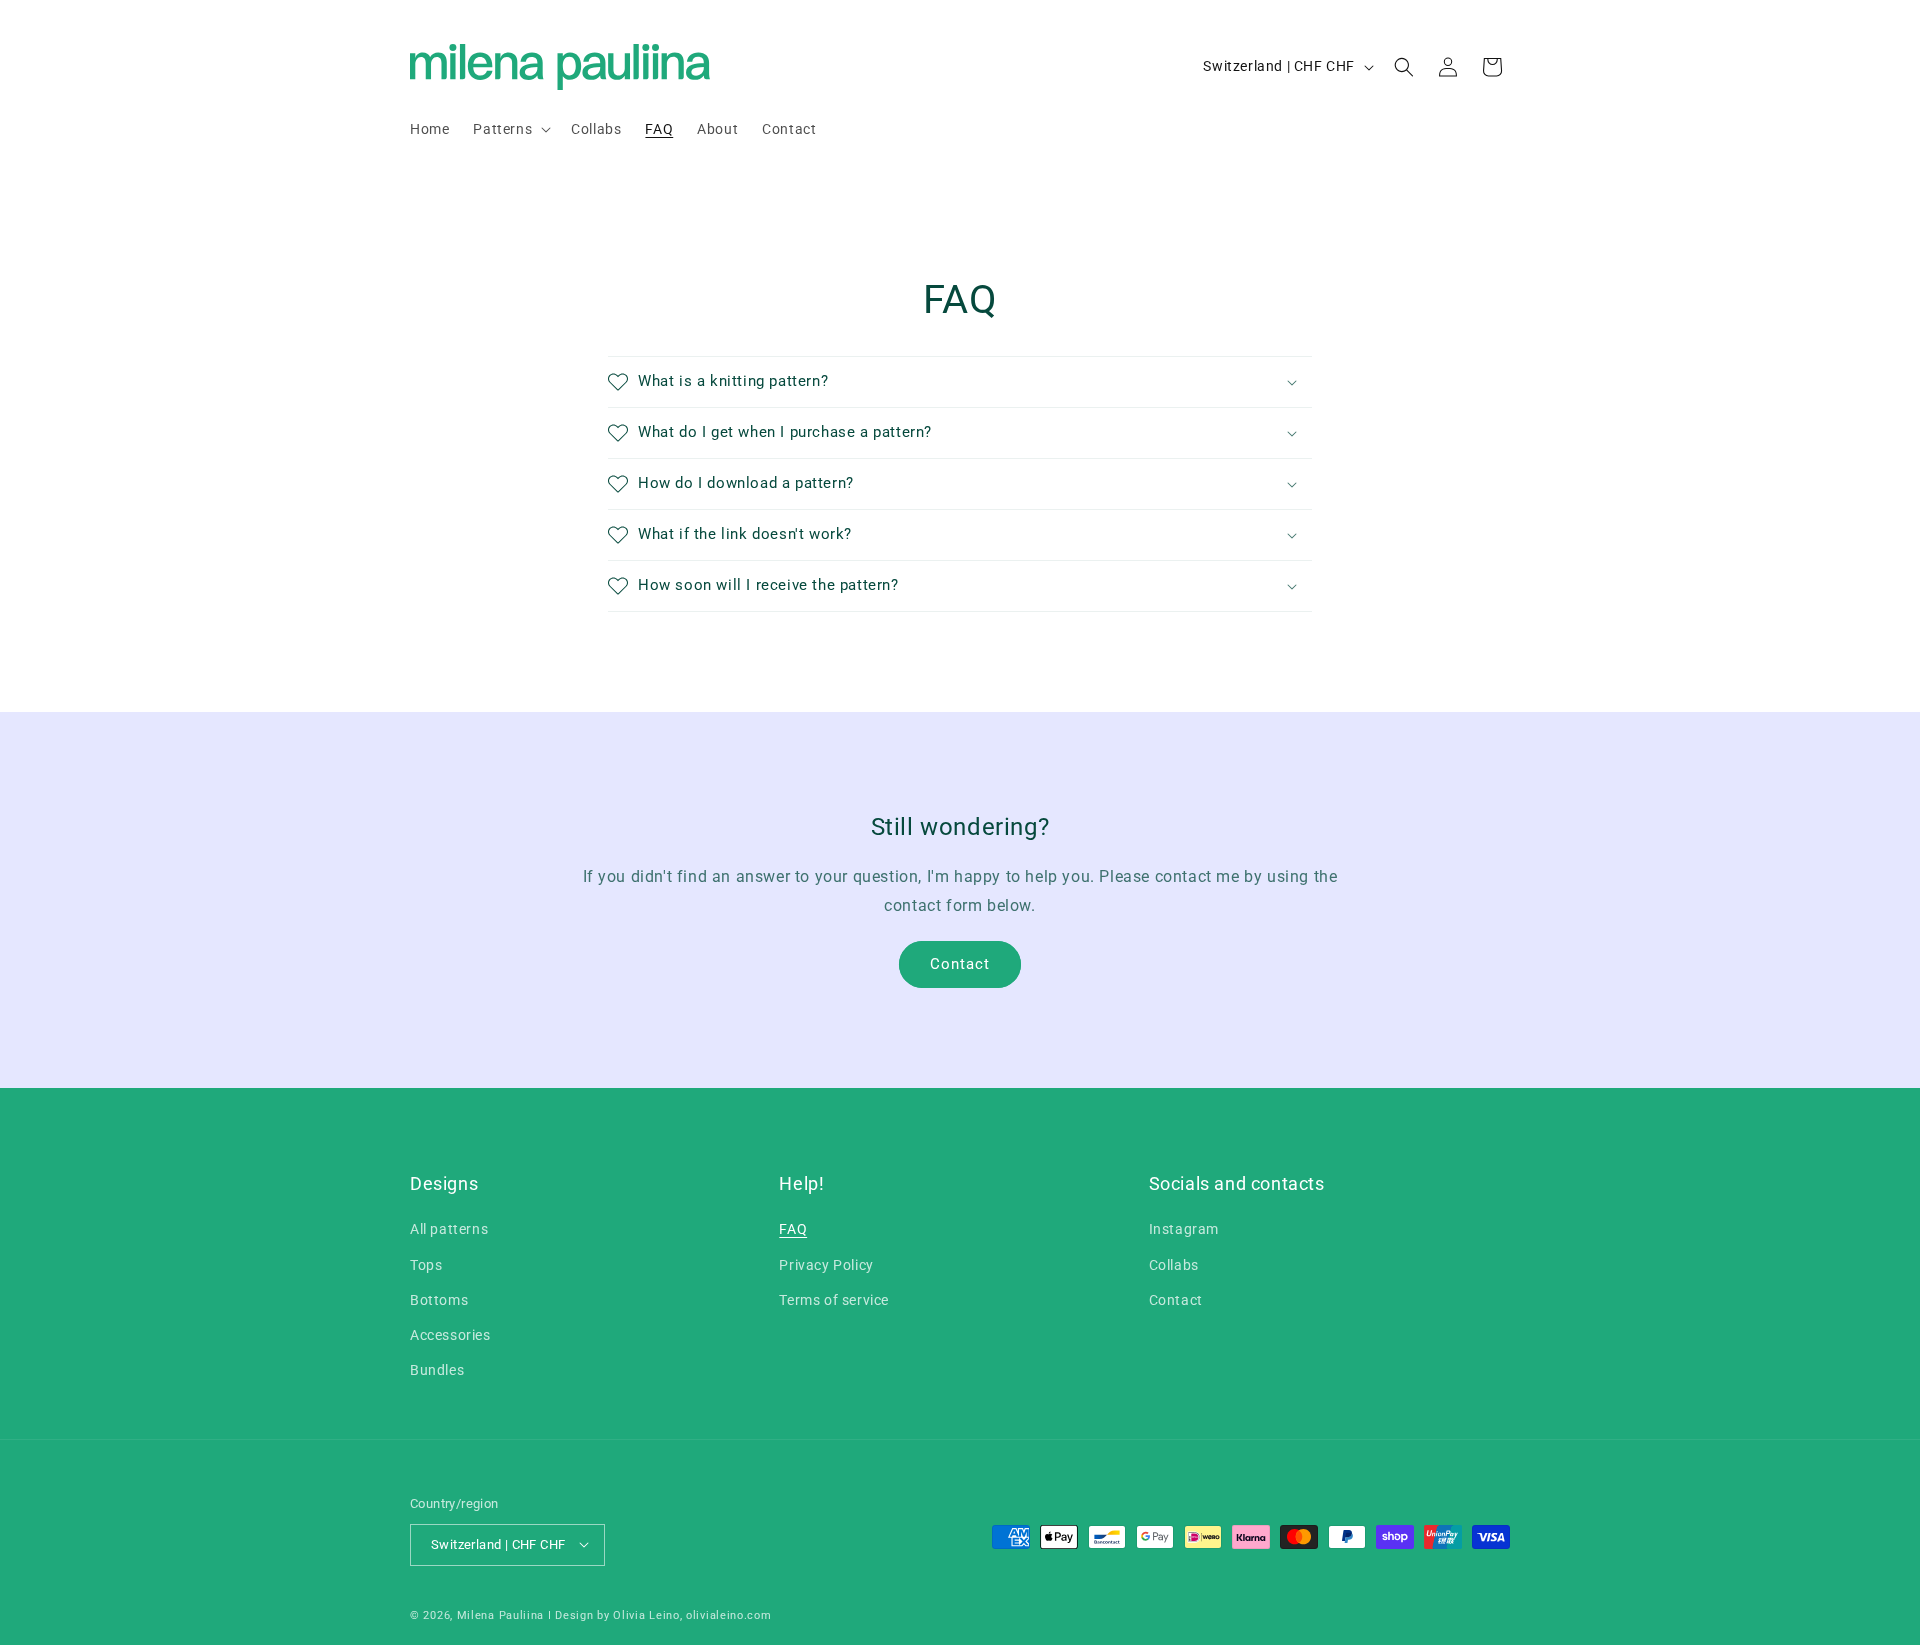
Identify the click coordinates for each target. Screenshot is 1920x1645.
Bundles (437, 1371)
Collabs (1174, 1265)
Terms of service (834, 1300)
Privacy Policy (826, 1265)
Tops (426, 1265)
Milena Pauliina (501, 1614)
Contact (960, 964)
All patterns (449, 1230)
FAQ (793, 1230)
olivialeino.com (729, 1614)
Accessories (450, 1335)
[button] (510, 129)
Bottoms (439, 1300)
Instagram (1184, 1230)
